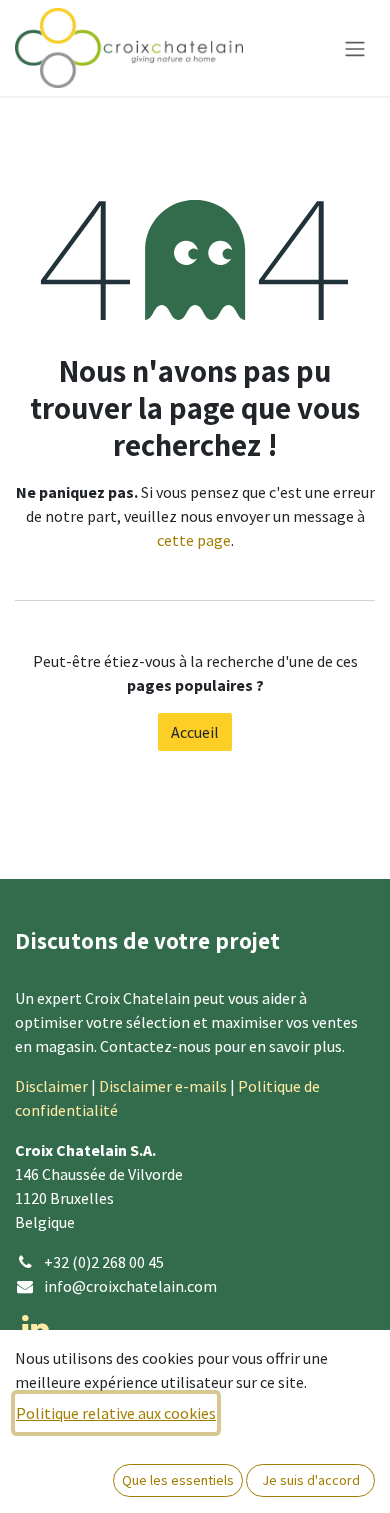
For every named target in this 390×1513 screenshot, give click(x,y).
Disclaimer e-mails (163, 1086)
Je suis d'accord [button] (311, 1480)
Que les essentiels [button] (178, 1480)
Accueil (195, 732)
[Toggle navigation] (355, 48)
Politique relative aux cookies (116, 1413)
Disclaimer (51, 1086)
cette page (194, 540)
